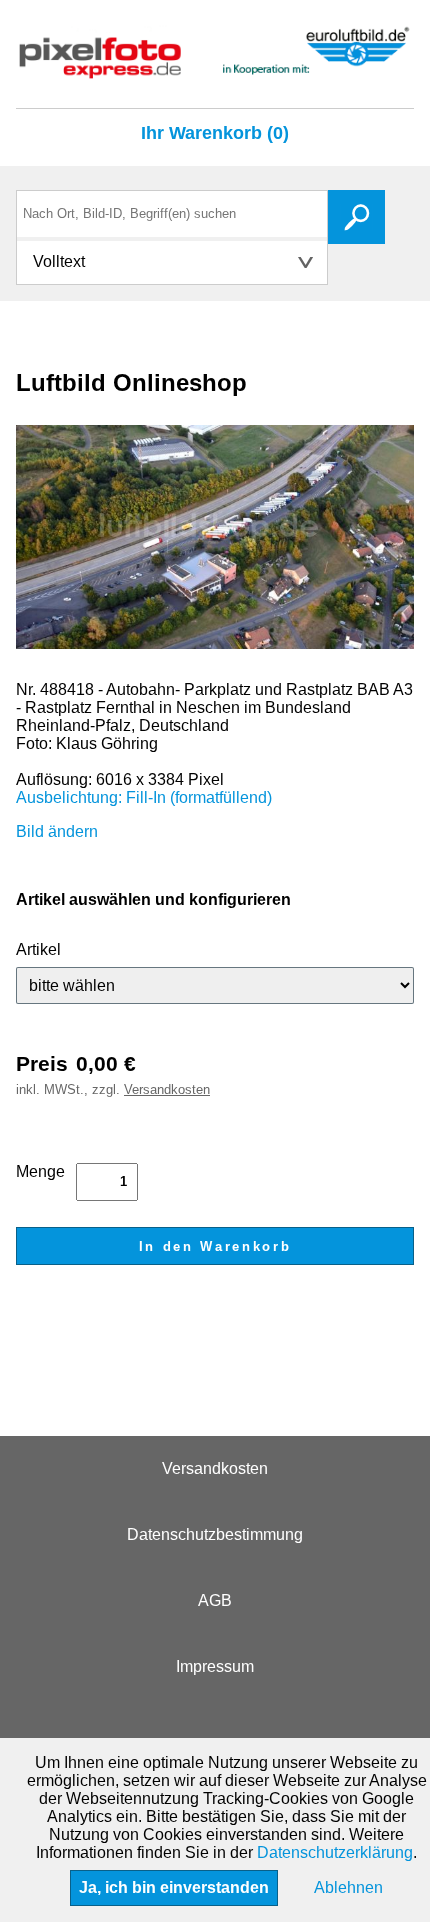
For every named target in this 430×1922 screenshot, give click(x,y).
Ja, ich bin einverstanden (174, 1887)
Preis (42, 1063)
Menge (40, 1171)
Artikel (38, 949)
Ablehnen (348, 1887)
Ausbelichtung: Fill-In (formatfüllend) (144, 797)
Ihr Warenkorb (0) (215, 133)
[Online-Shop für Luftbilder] (215, 69)
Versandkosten (167, 1089)
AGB (215, 1600)
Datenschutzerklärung (335, 1852)
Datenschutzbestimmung (215, 1534)
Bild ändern (57, 831)
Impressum (215, 1666)
